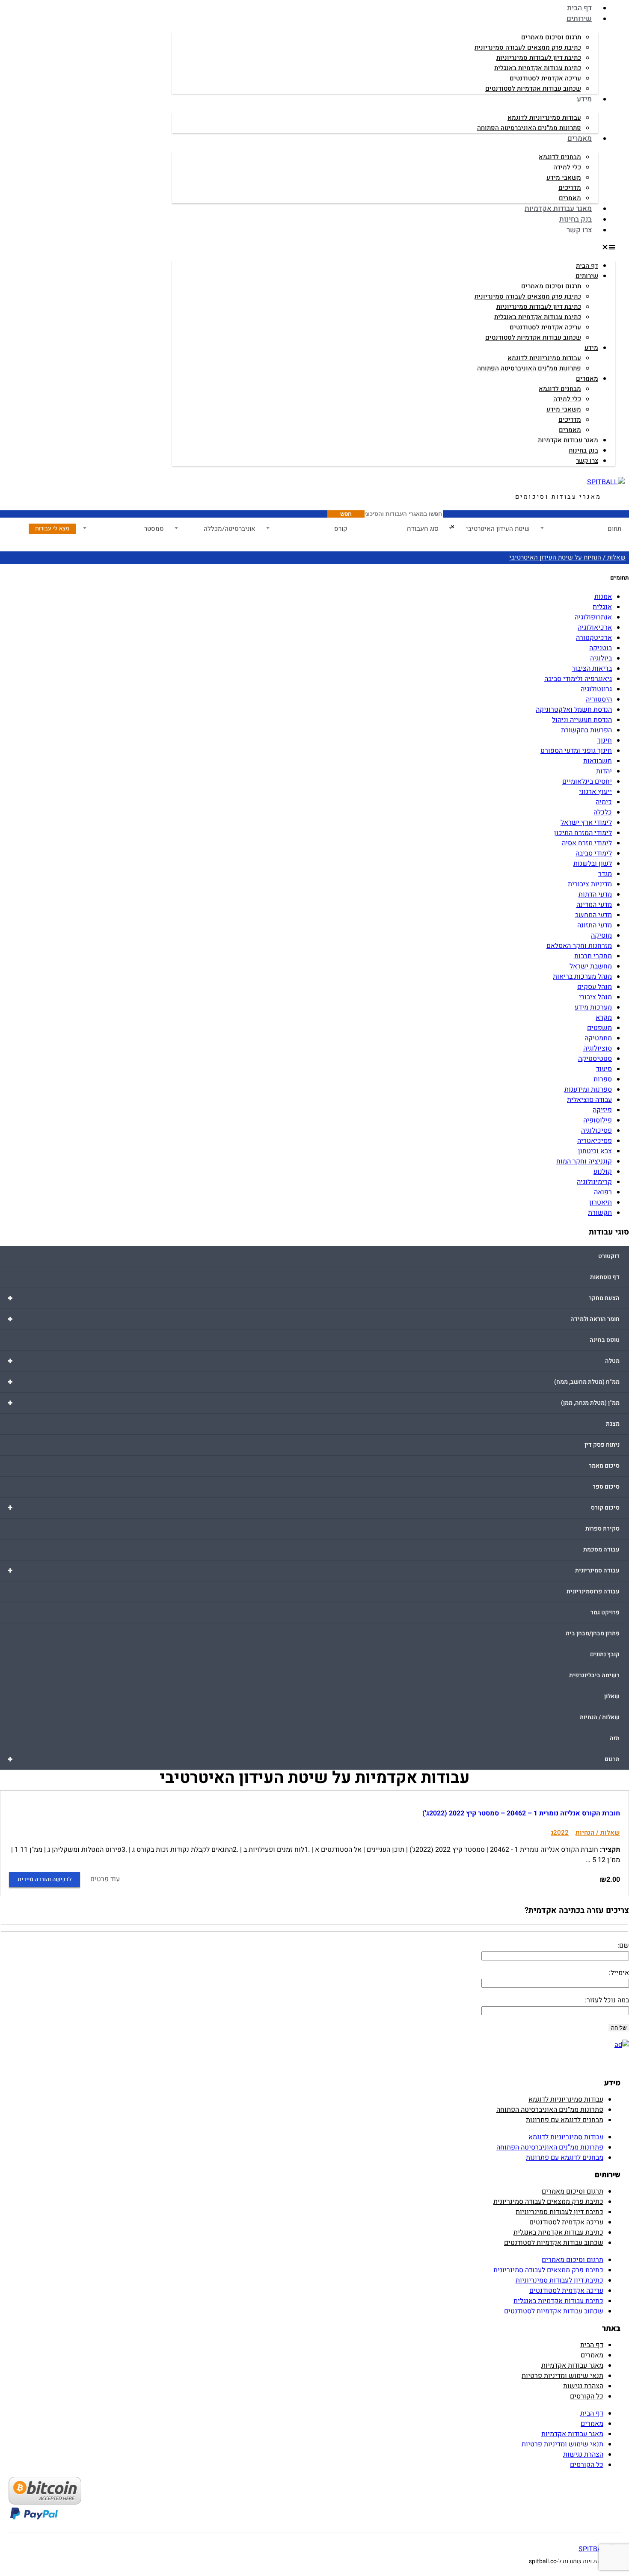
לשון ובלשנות (593, 864)
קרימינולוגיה (594, 1182)
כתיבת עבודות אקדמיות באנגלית (538, 68)
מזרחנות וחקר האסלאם (579, 946)
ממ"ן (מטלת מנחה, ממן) (314, 1403)
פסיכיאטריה (595, 1141)
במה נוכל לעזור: (607, 2000)
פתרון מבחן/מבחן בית (593, 1633)
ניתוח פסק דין (602, 1445)
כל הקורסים (587, 2396)
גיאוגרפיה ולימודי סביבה (578, 679)
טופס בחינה (605, 1340)
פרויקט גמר (605, 1612)
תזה (615, 1738)
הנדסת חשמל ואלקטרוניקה (574, 710)
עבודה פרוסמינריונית (593, 1591)
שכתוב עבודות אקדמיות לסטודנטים (533, 89)
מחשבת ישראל (591, 966)
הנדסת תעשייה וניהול (582, 720)
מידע (584, 99)
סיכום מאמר (604, 1466)
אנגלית (602, 607)
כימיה (604, 802)
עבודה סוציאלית (589, 1100)
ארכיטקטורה (594, 638)
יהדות (604, 771)
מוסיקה (601, 936)
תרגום (314, 1759)
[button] (394, 247)
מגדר (605, 874)
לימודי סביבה (594, 853)
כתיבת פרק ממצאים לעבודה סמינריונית (528, 47)
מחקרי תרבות (593, 956)
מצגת (613, 1424)
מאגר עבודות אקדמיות (558, 209)
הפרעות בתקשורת (586, 730)
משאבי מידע (564, 178)
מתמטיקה (598, 1038)
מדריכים (570, 188)
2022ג (560, 1833)
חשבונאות (598, 761)
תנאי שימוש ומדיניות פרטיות (562, 2376)
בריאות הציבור (592, 669)
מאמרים (580, 138)
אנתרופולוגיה (593, 617)
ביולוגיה (601, 658)
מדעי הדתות (595, 894)
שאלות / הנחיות (600, 1717)
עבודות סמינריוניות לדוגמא (544, 118)
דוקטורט (609, 1256)
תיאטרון (601, 1202)
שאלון (612, 1696)
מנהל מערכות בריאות (582, 977)
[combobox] (581, 529)
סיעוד (604, 1069)
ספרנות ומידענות (588, 1090)
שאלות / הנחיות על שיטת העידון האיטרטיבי (567, 557)
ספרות (603, 1079)
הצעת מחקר (314, 1298)
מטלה (314, 1361)
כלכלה (603, 812)
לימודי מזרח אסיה (587, 843)
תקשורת (600, 1213)
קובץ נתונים (605, 1654)
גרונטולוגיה (596, 689)
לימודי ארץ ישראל (586, 823)
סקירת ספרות (602, 1529)
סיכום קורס (314, 1508)
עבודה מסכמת (601, 1550)
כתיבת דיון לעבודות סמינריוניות (539, 58)
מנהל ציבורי (595, 997)
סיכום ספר (606, 1487)
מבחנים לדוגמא (560, 157)
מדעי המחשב (593, 915)
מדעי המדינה (594, 905)
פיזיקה (602, 1110)
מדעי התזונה (595, 925)
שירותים (579, 19)
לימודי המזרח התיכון (583, 833)
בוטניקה (601, 648)
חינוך (605, 740)
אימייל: (619, 1973)
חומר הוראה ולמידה (314, 1319)
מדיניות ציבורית (590, 884)
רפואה (603, 1192)
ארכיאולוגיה (595, 628)
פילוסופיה (598, 1120)
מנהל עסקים (595, 987)
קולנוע (603, 1172)
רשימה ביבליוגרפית (594, 1675)
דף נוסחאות (605, 1277)
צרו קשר (579, 230)
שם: (623, 1945)
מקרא (604, 1018)
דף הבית (579, 8)
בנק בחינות (576, 219)
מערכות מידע (593, 1007)
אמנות (603, 597)
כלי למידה (567, 167)
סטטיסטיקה (595, 1059)
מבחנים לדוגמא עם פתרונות (565, 2120)
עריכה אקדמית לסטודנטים (545, 78)
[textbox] (581, 529)
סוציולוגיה (598, 1048)
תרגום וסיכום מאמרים (551, 37)
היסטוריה (599, 699)
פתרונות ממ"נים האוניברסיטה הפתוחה (529, 128)
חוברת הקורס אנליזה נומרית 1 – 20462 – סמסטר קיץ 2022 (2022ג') (521, 1813)
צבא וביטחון (595, 1151)
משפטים (599, 1028)
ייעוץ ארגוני (595, 792)
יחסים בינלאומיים (587, 782)
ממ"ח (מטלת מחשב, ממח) (314, 1382)
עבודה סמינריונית (314, 1571)
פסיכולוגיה (596, 1131)
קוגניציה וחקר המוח (584, 1161)
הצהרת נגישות (583, 2386)
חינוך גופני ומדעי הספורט (576, 751)
